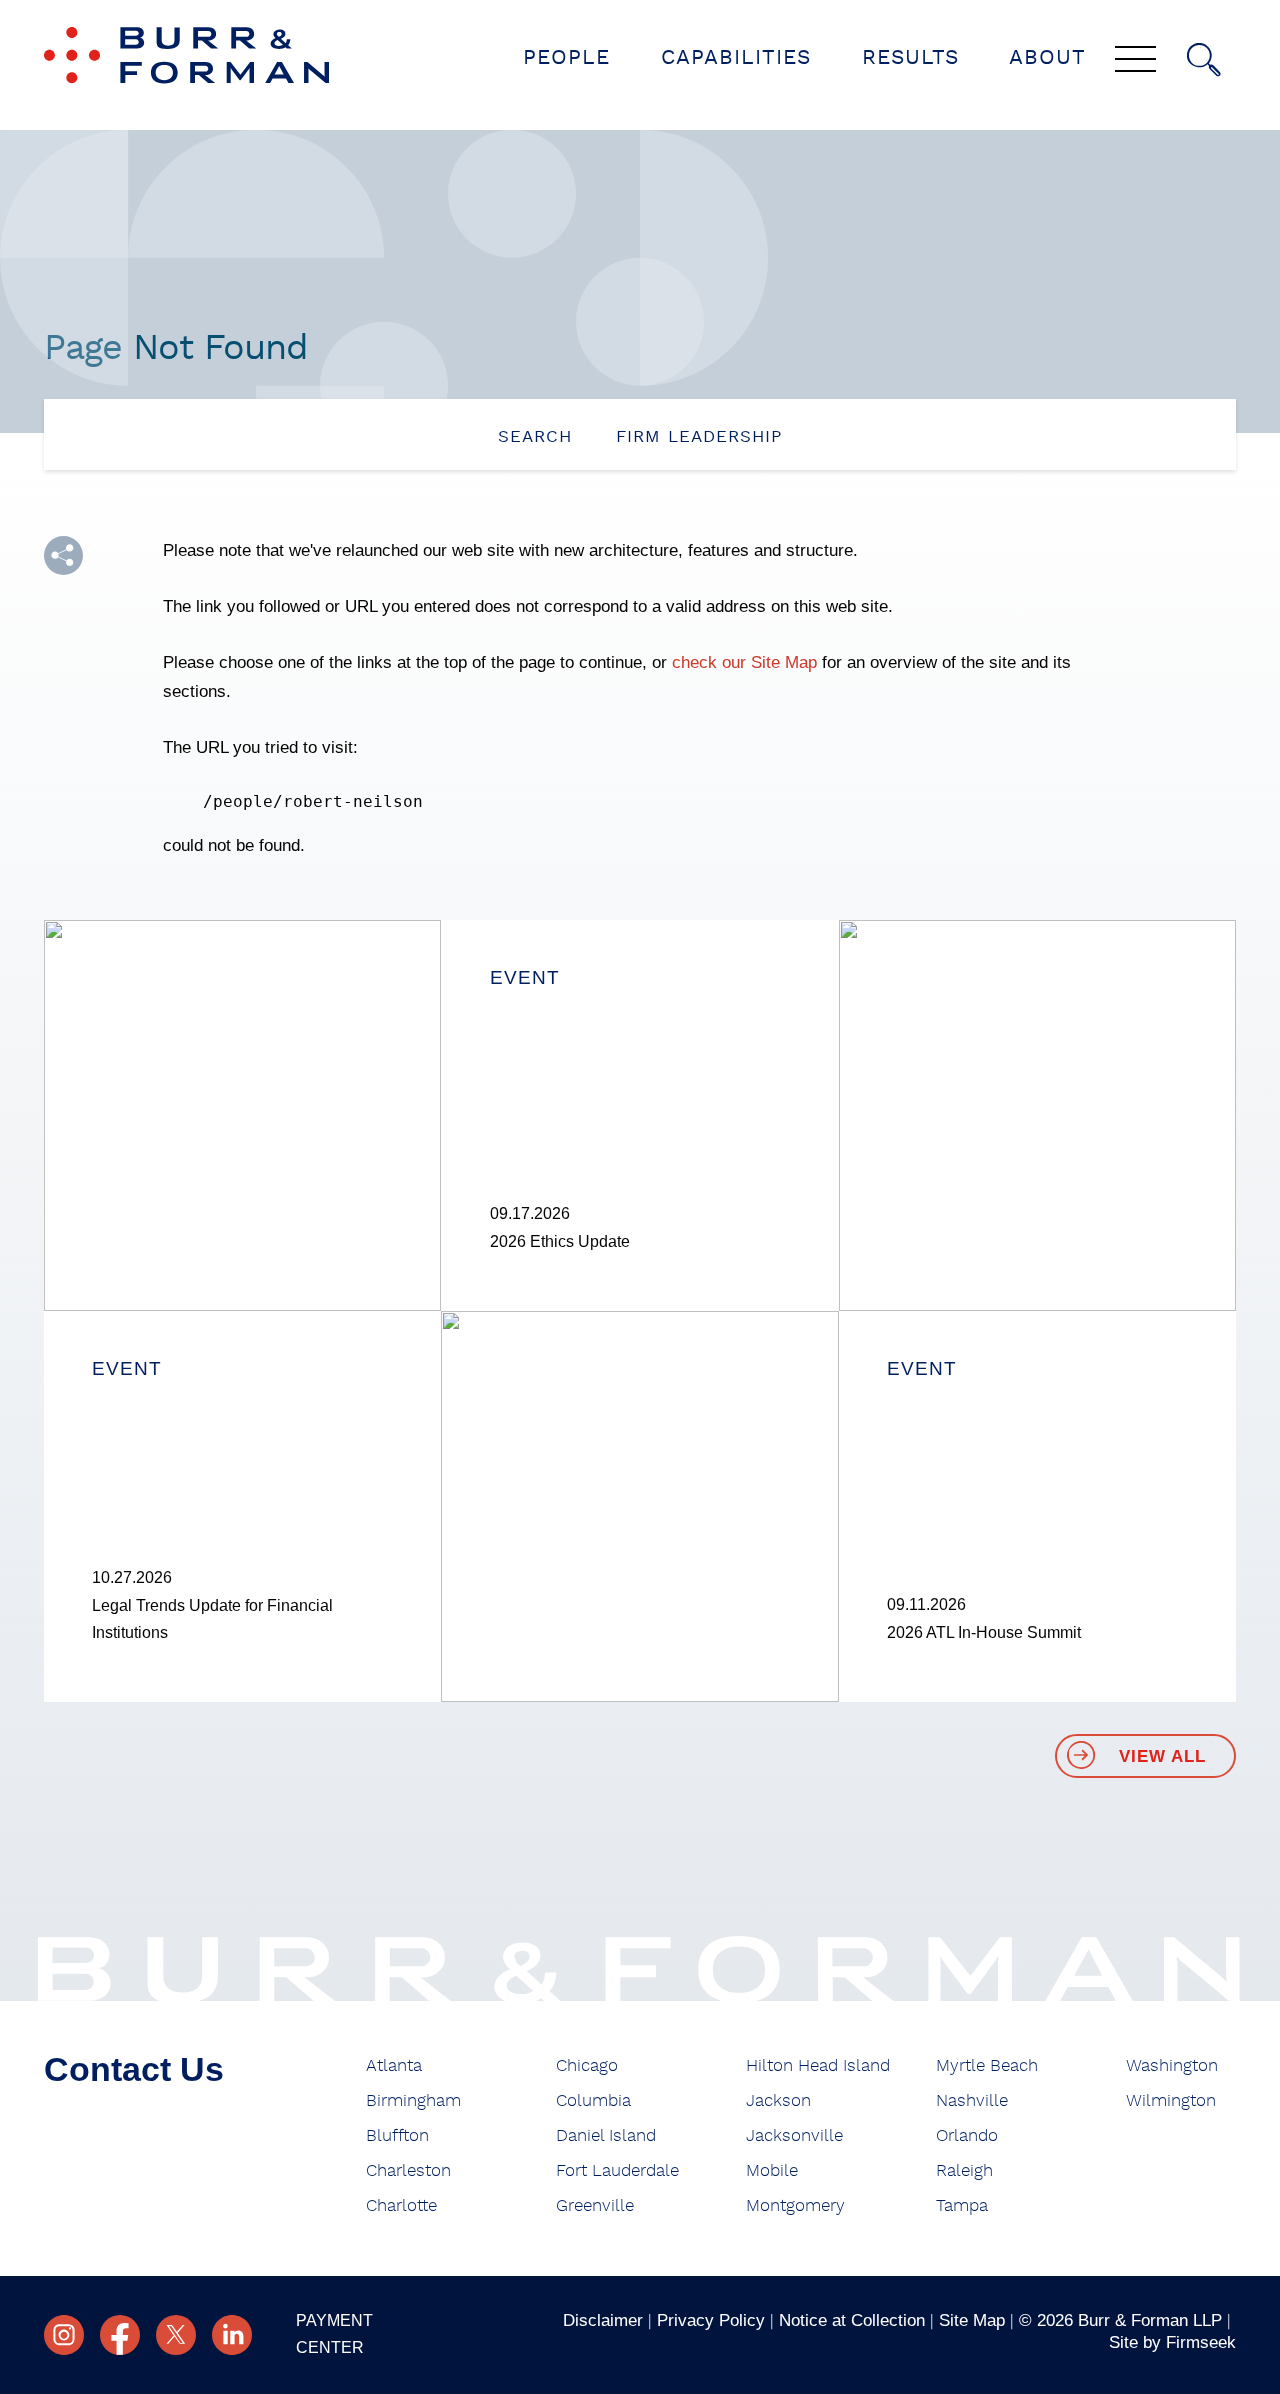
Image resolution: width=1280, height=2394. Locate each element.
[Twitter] (176, 2335)
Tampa (962, 2205)
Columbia (593, 2100)
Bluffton (397, 2135)
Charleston (408, 2170)
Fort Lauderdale (617, 2170)
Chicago (587, 2065)
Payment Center (334, 2334)
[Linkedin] (232, 2335)
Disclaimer (603, 2320)
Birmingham (413, 2100)
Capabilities (736, 57)
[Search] (1204, 60)
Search (535, 436)
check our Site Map (744, 662)
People (566, 57)
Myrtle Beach (987, 2065)
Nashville (972, 2100)
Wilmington (1171, 2100)
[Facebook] (120, 2335)
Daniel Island (606, 2135)
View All (1162, 1756)
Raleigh (964, 2170)
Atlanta (394, 2065)
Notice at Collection (852, 2320)
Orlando (967, 2135)
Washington (1172, 2065)
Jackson (778, 2100)
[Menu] (1135, 61)
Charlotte (401, 2205)
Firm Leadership (699, 436)
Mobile (772, 2170)
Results (910, 57)
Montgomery (795, 2205)
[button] (63, 555)
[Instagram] (64, 2335)
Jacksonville (794, 2135)
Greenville (595, 2205)
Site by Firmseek (1172, 2342)
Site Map (972, 2320)
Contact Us (134, 2069)
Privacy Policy (711, 2320)
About (1047, 57)
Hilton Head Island (818, 2065)
